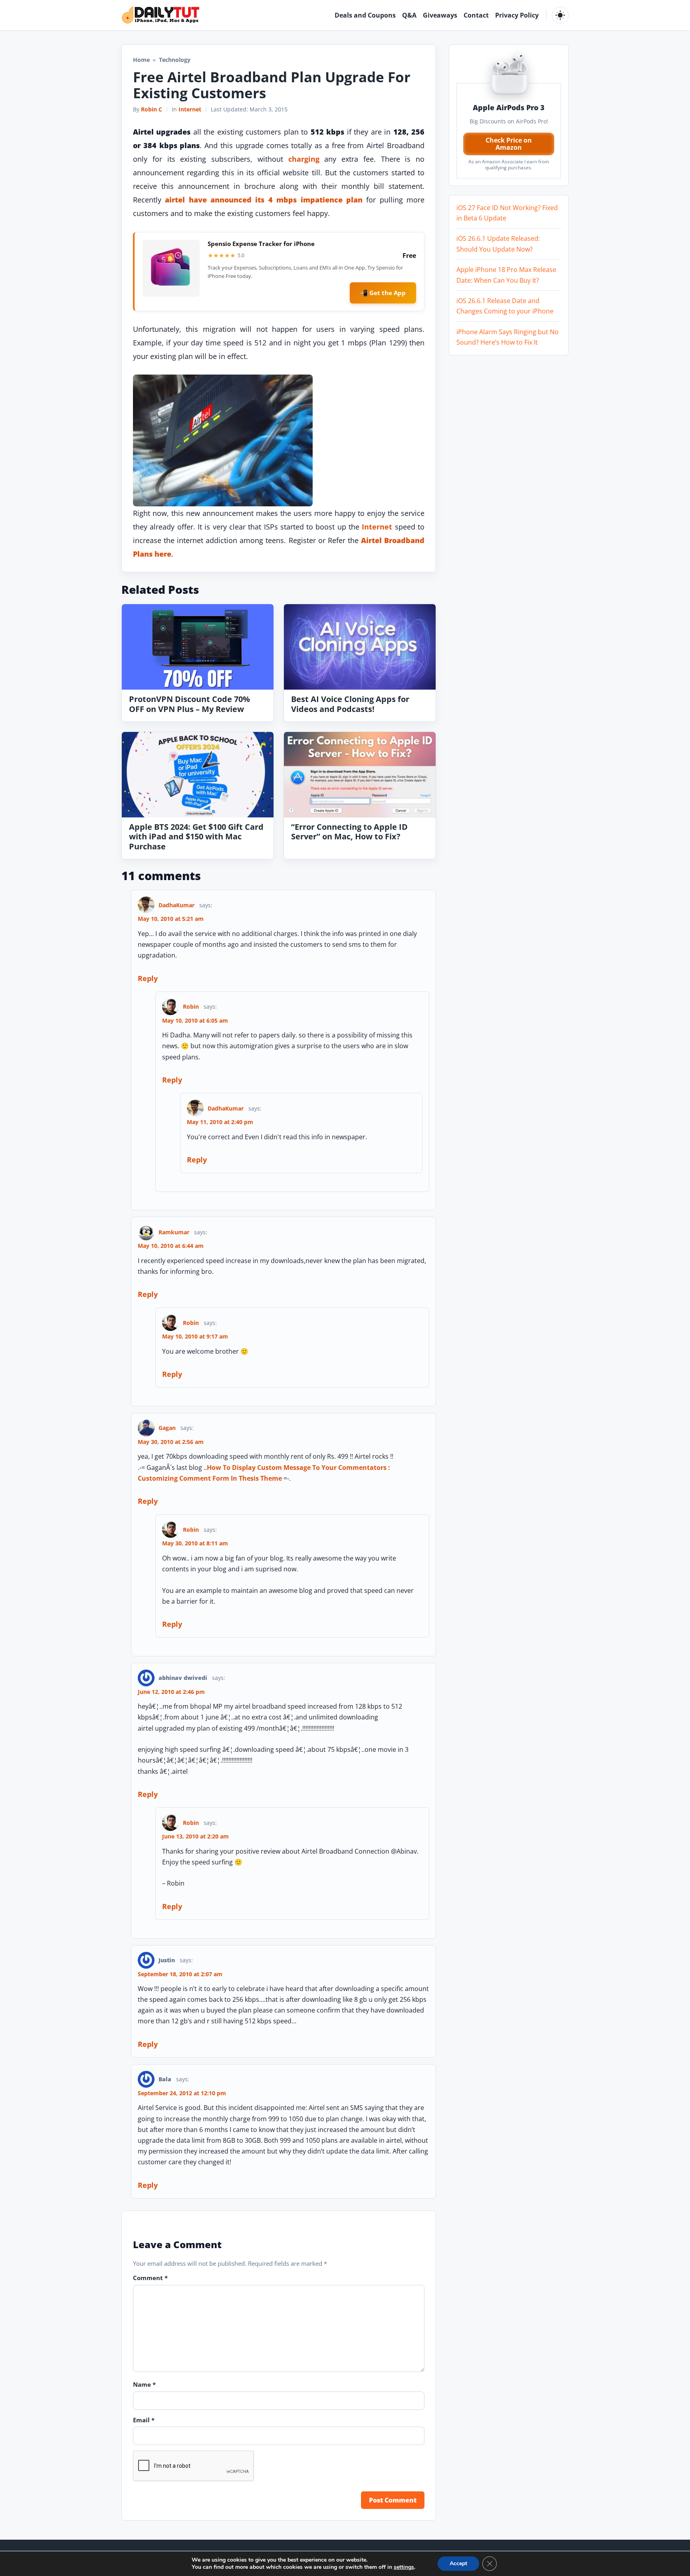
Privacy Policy (517, 15)
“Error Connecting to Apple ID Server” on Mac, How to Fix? (349, 832)
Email (144, 2420)
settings (404, 2567)
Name (144, 2384)
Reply (148, 978)
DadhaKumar (176, 905)
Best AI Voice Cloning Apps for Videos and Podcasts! (350, 704)
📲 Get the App (383, 293)
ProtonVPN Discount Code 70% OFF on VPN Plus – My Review (189, 704)
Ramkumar (174, 1232)
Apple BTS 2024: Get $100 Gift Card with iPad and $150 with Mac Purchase (196, 837)
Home (141, 60)
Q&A (409, 15)
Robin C (152, 109)
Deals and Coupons (365, 15)
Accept (458, 2563)
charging (304, 159)
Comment (150, 2278)
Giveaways (440, 15)
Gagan (167, 1428)
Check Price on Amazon (509, 144)
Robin (191, 1006)
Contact (476, 15)
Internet (190, 109)
